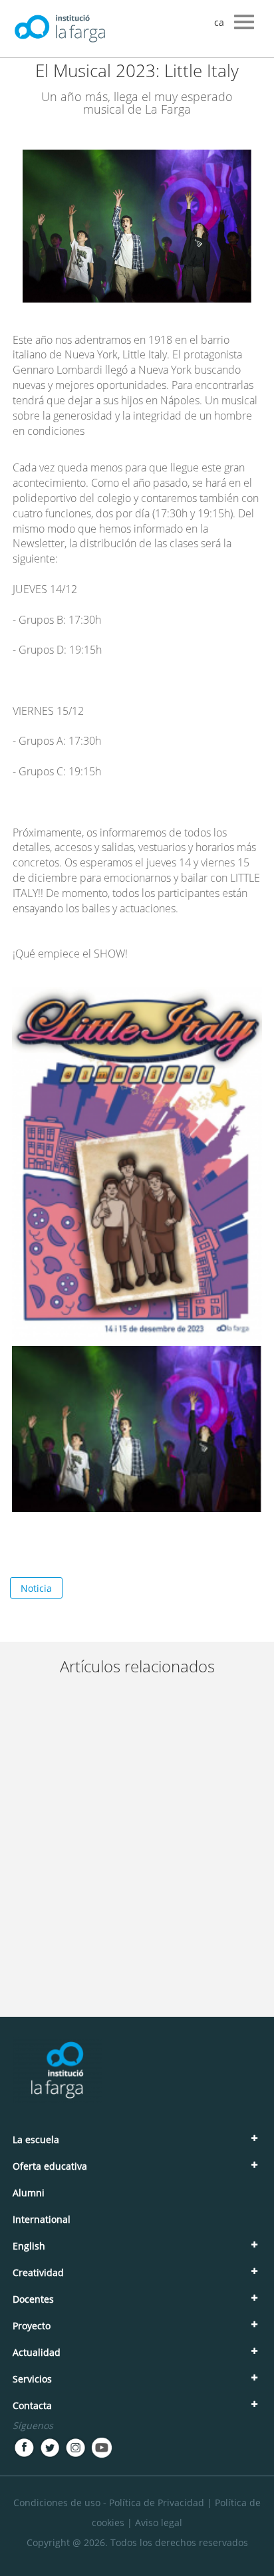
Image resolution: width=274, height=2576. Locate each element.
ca (219, 22)
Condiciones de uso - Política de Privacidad (109, 2503)
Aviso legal (159, 2522)
